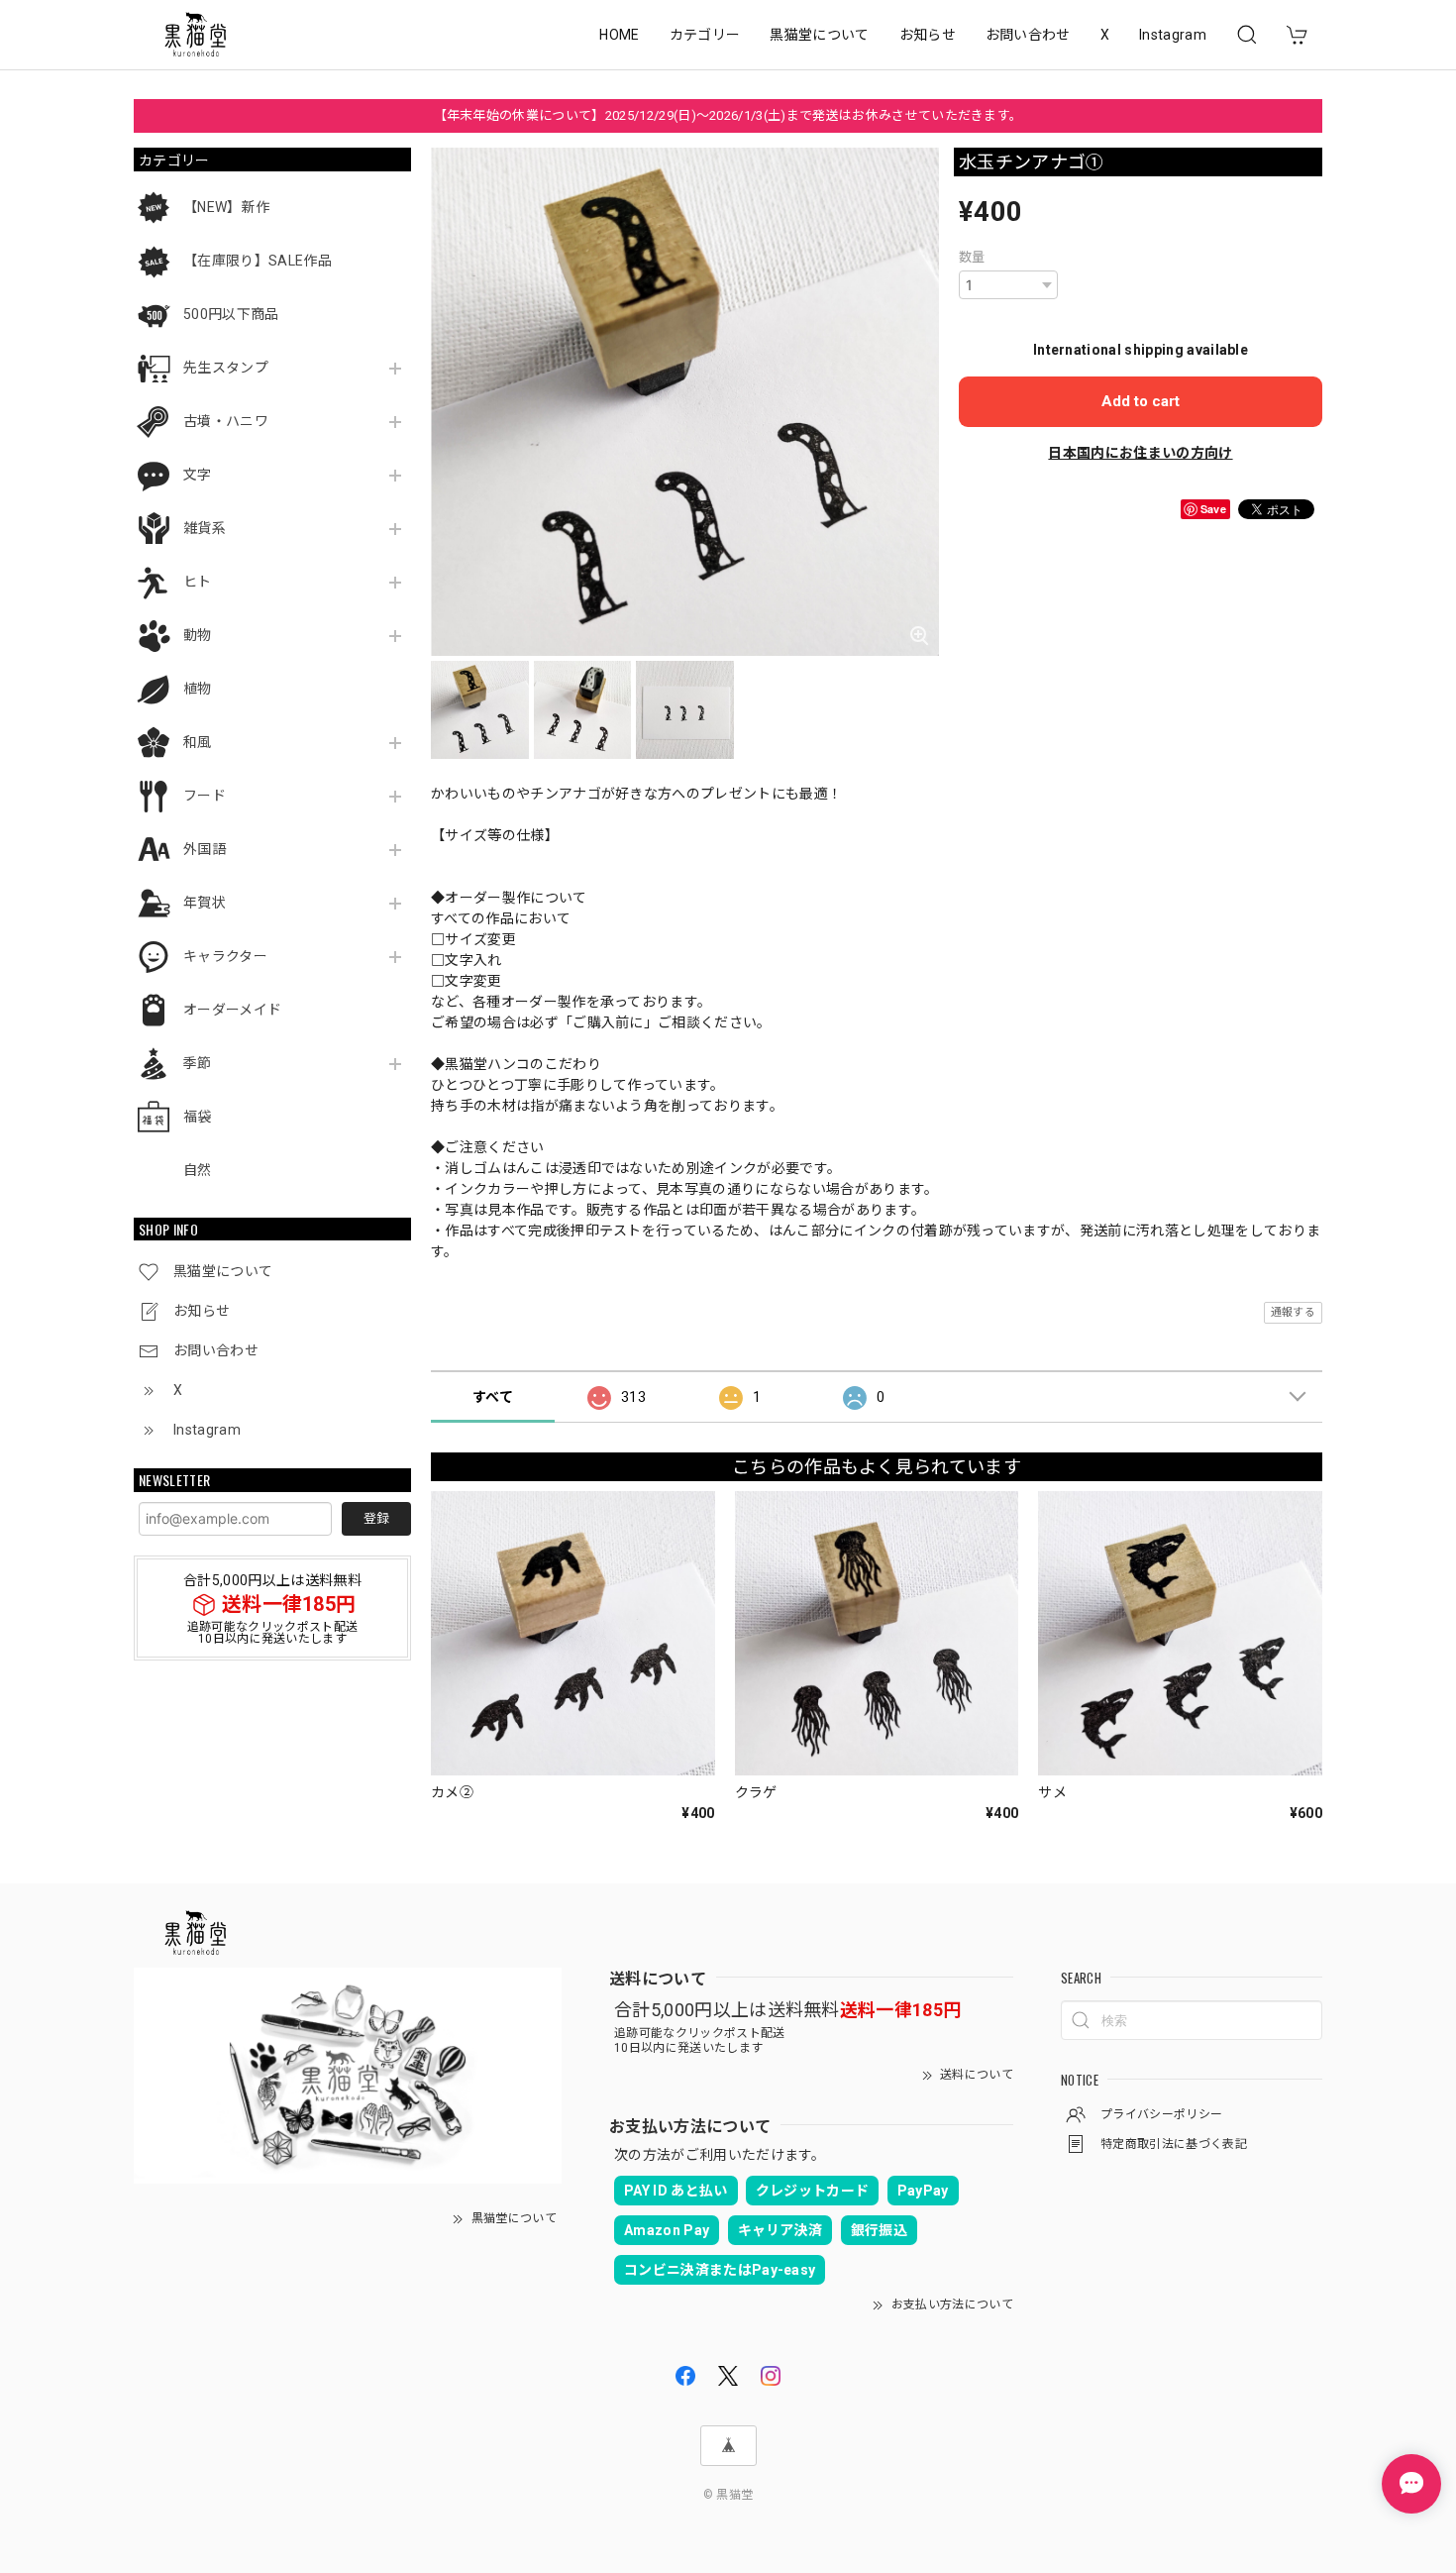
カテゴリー (705, 35)
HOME (619, 35)
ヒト (198, 582)
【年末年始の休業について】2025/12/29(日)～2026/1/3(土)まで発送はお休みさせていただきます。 (728, 115)
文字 (198, 475)
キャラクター (225, 956)
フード (205, 796)
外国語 (205, 849)
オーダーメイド (232, 1010)
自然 (198, 1170)
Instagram (1173, 35)
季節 (198, 1063)
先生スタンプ (226, 368)
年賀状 (205, 903)
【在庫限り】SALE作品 (258, 261)
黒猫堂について (819, 35)
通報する (1293, 1312)
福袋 (198, 1117)
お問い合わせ (1028, 35)
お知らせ (928, 35)
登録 (376, 1518)
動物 (198, 635)
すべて (493, 1397)
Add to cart (1141, 401)
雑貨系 (205, 528)
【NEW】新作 (226, 207)
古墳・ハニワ (226, 421)
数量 (972, 257)
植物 (198, 689)
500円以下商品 (231, 314)
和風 (198, 742)
